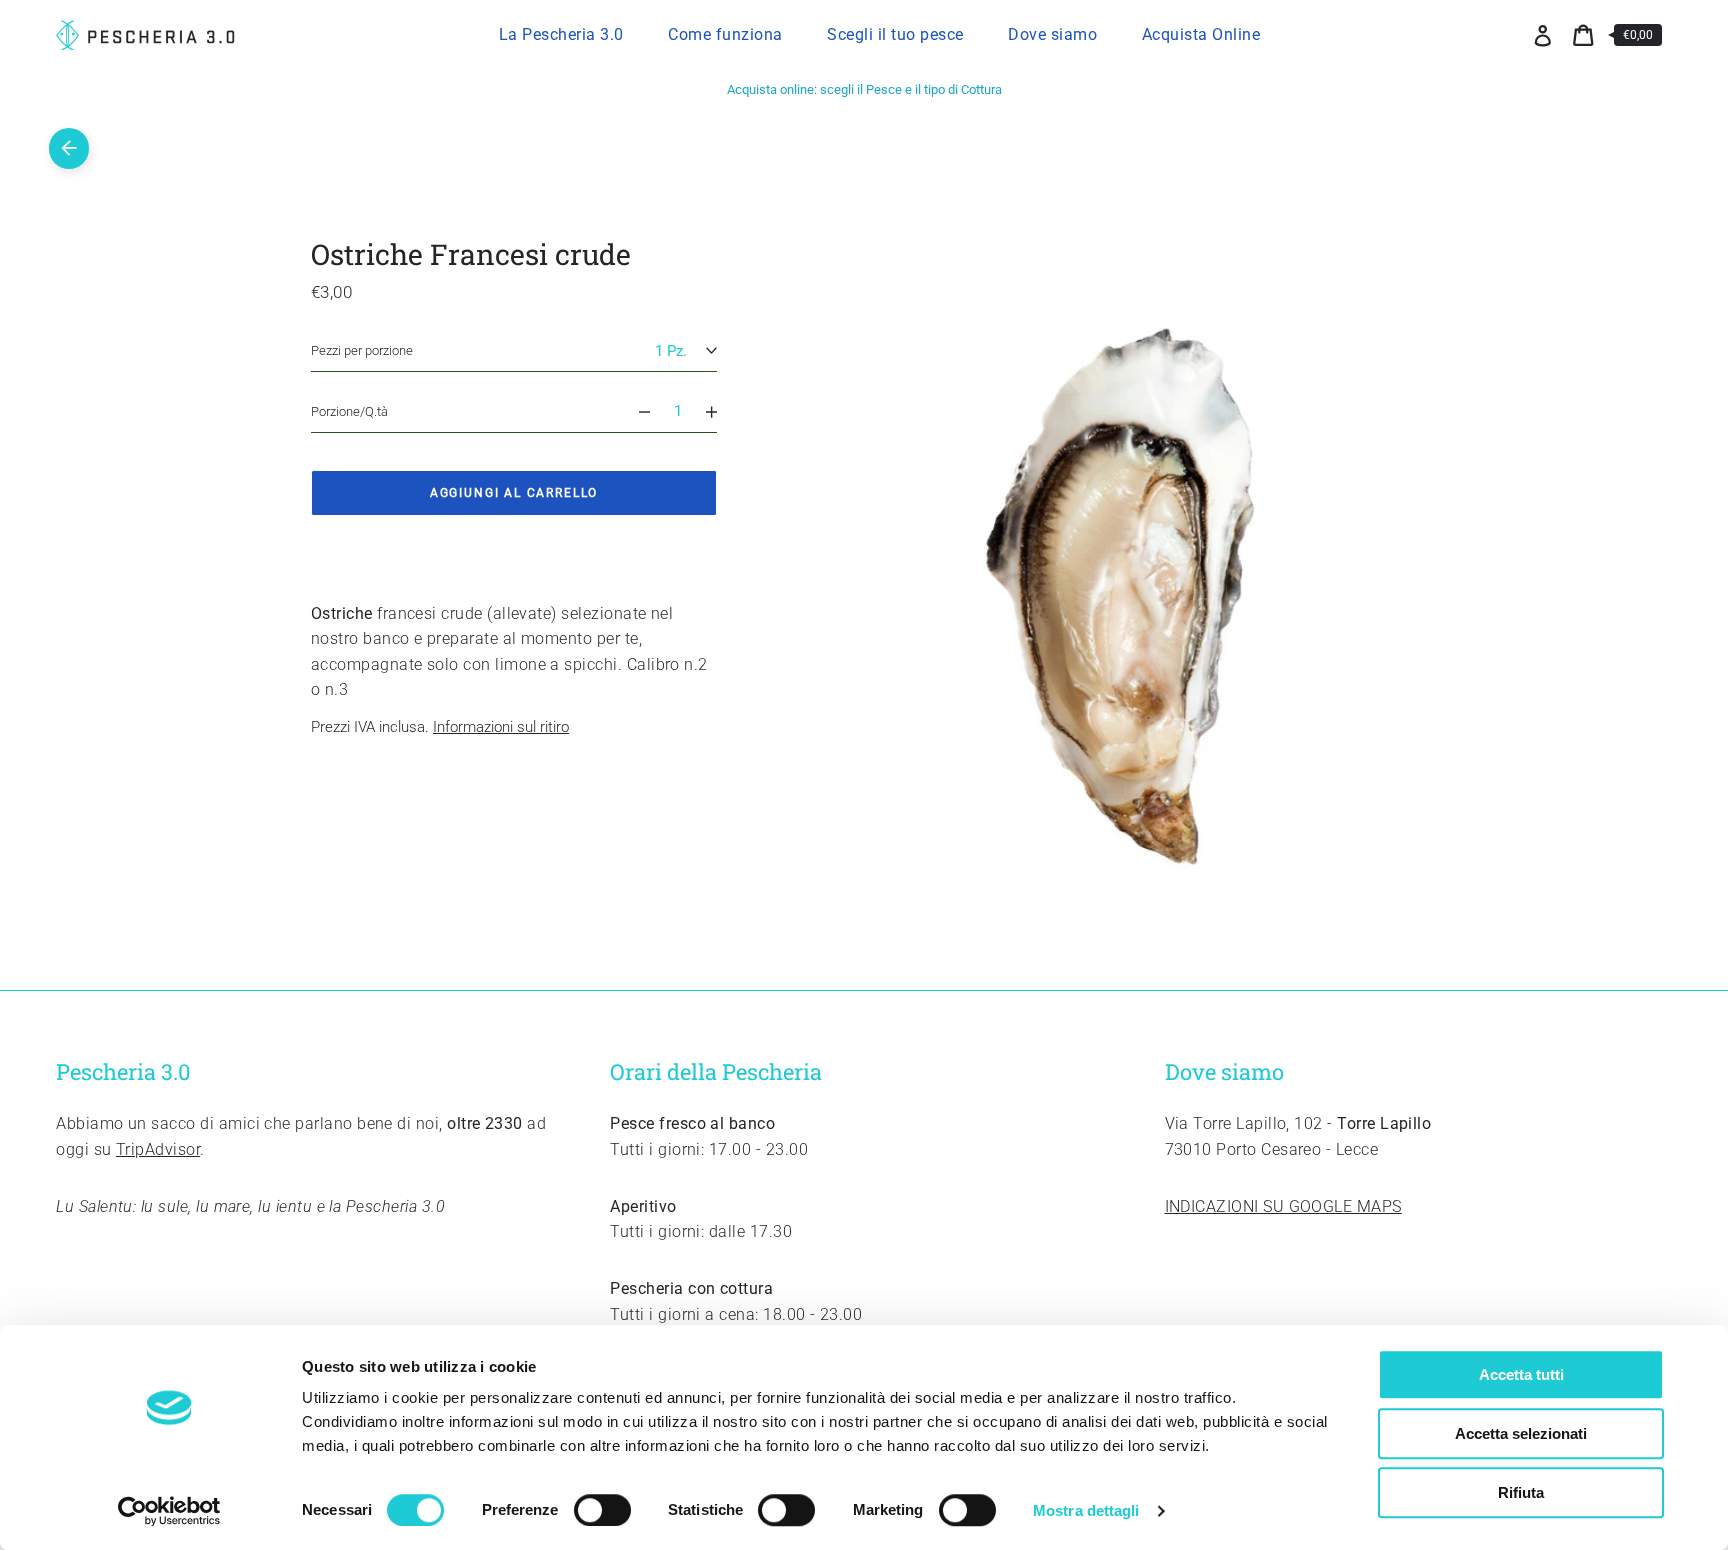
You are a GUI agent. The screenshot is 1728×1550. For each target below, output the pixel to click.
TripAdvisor (158, 1149)
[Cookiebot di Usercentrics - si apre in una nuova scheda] (169, 1511)
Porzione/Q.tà (349, 411)
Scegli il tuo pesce (895, 34)
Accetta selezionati (1521, 1433)
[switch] (602, 1510)
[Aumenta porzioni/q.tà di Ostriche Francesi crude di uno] (720, 411)
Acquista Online (1201, 34)
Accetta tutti (1521, 1374)
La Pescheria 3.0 (561, 34)
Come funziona (725, 34)
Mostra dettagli (1086, 1510)
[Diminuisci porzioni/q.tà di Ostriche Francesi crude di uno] (635, 411)
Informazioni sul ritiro (501, 728)
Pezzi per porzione (362, 351)
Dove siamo (1052, 34)
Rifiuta (1521, 1492)
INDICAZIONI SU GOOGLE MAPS (1283, 1206)
